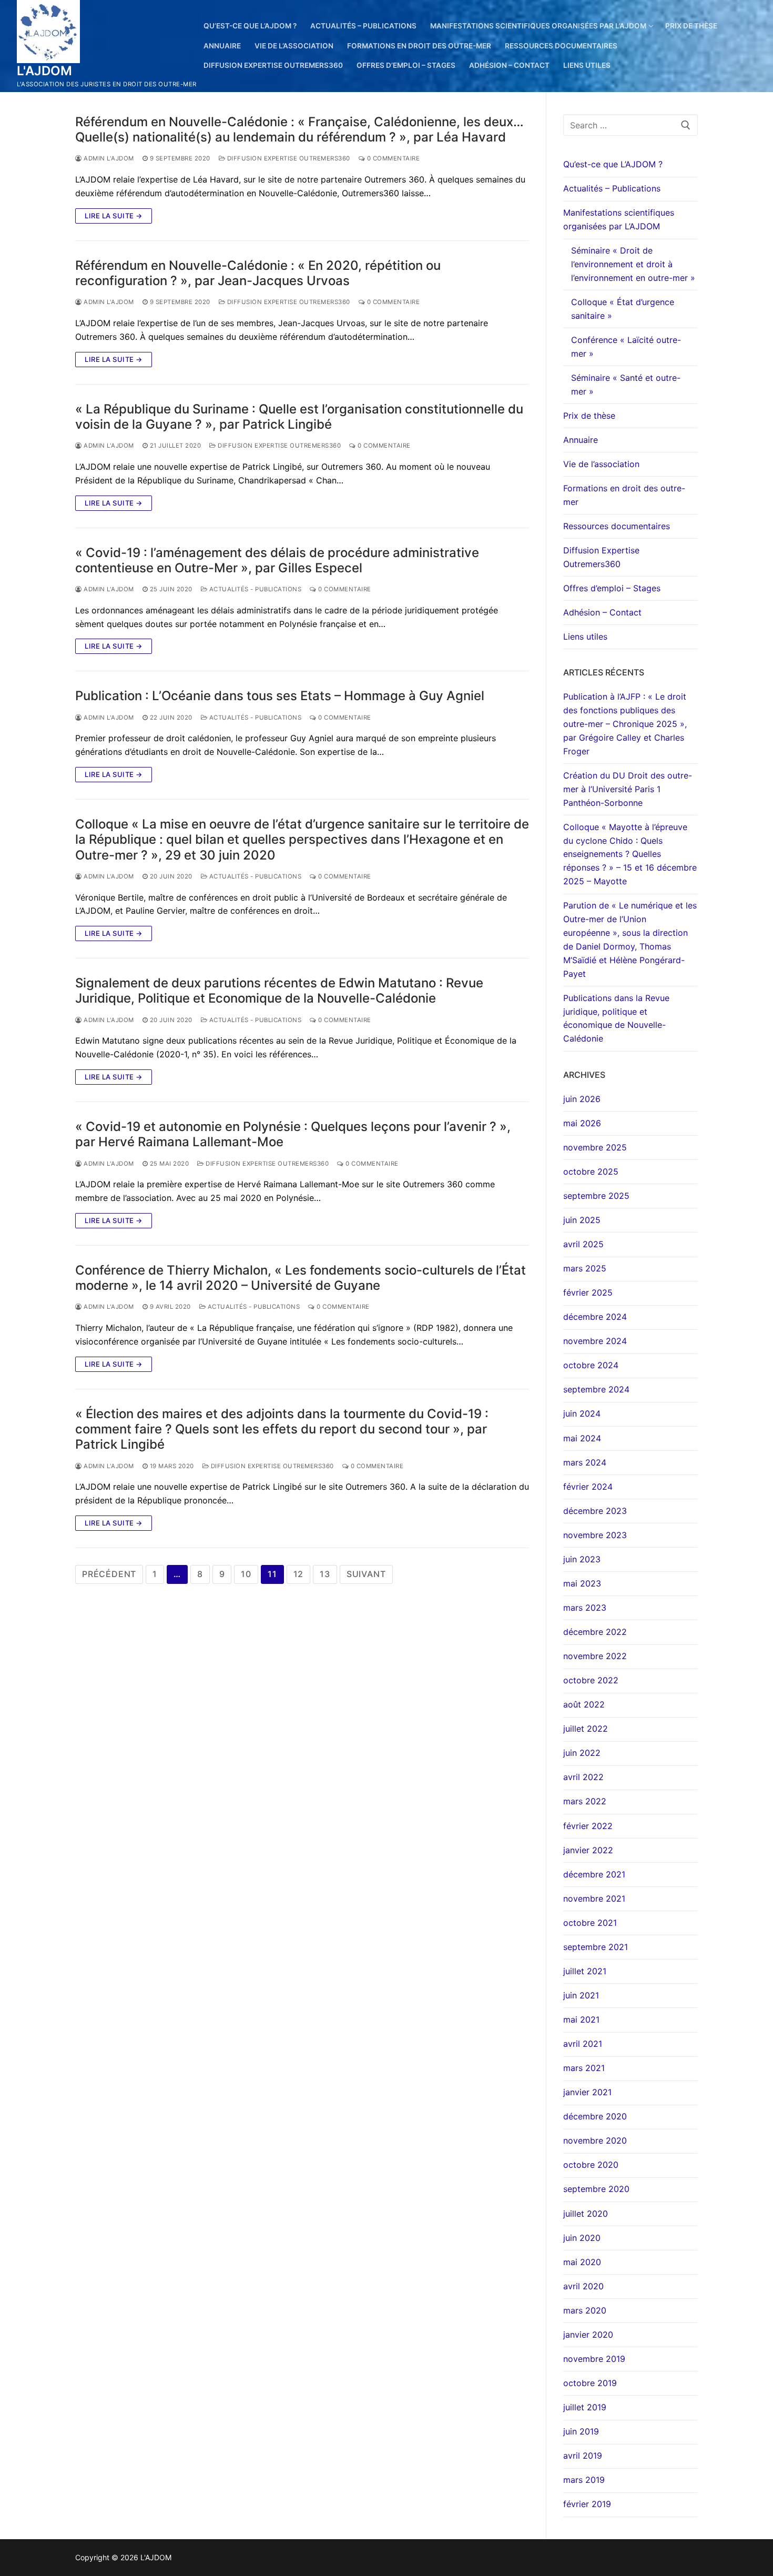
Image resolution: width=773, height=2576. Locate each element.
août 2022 (584, 1704)
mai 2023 (582, 1583)
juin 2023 (582, 1559)
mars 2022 (585, 1801)
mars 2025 (585, 1268)
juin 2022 (582, 1753)
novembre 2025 (595, 1147)
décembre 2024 (595, 1317)
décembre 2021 (594, 1874)
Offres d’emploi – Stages (612, 588)
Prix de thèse (589, 416)
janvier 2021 (587, 2092)
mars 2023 (585, 1608)
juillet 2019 (585, 2407)
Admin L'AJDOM (108, 158)
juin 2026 (582, 1099)
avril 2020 (583, 2286)
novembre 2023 (595, 1535)
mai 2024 (582, 1438)
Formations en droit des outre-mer (624, 495)
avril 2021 (583, 2044)
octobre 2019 (590, 2383)
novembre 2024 (595, 1341)
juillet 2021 (585, 1971)
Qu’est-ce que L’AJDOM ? (613, 164)
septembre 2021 (596, 1947)
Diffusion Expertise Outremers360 (288, 158)
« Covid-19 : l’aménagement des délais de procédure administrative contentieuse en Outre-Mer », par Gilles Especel (277, 560)
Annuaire (581, 440)
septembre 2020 (596, 2189)
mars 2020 (585, 2310)
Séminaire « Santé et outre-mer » (626, 385)
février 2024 (588, 1487)
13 (325, 1574)
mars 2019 (584, 2480)
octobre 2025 (591, 1171)
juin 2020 (582, 2238)
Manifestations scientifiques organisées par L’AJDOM (619, 219)
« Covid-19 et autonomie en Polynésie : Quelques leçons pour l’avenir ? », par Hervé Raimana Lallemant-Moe (293, 1134)
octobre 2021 (590, 1923)
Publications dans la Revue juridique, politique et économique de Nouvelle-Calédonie (616, 1018)
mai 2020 (582, 2262)
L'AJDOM (45, 71)
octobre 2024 (591, 1365)
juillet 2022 (586, 1729)
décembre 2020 (595, 2116)
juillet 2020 (586, 2214)
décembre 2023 (595, 1511)
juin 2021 (581, 1995)
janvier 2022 (588, 1850)
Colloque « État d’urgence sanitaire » (623, 309)
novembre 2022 (595, 1656)
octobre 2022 (591, 1680)
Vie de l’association (601, 464)
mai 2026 (582, 1123)
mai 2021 (581, 2019)
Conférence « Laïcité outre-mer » (626, 347)
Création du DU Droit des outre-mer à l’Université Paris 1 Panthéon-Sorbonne (628, 789)
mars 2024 (585, 1462)
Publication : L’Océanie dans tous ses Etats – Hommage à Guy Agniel (280, 696)
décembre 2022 (595, 1632)
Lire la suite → (114, 216)
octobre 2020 (591, 2165)
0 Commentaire (392, 158)
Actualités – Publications (612, 188)
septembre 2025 (596, 1196)
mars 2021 (584, 2068)
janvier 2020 (588, 2335)
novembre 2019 (594, 2359)
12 (299, 1574)
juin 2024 (582, 1413)
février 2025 (588, 1292)
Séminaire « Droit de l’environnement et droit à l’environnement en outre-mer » (633, 264)
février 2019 (587, 2504)
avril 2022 (583, 1777)
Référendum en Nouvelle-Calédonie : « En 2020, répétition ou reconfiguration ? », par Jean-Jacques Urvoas (258, 273)
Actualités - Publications (254, 589)
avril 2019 (583, 2456)
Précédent (109, 1574)
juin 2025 (582, 1220)
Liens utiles (585, 637)
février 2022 (588, 1826)
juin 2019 (581, 2431)
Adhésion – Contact (602, 612)
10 (246, 1574)
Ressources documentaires (617, 526)
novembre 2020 (595, 2140)
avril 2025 (583, 1244)
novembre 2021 (594, 1898)
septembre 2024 (596, 1389)
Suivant (366, 1574)
